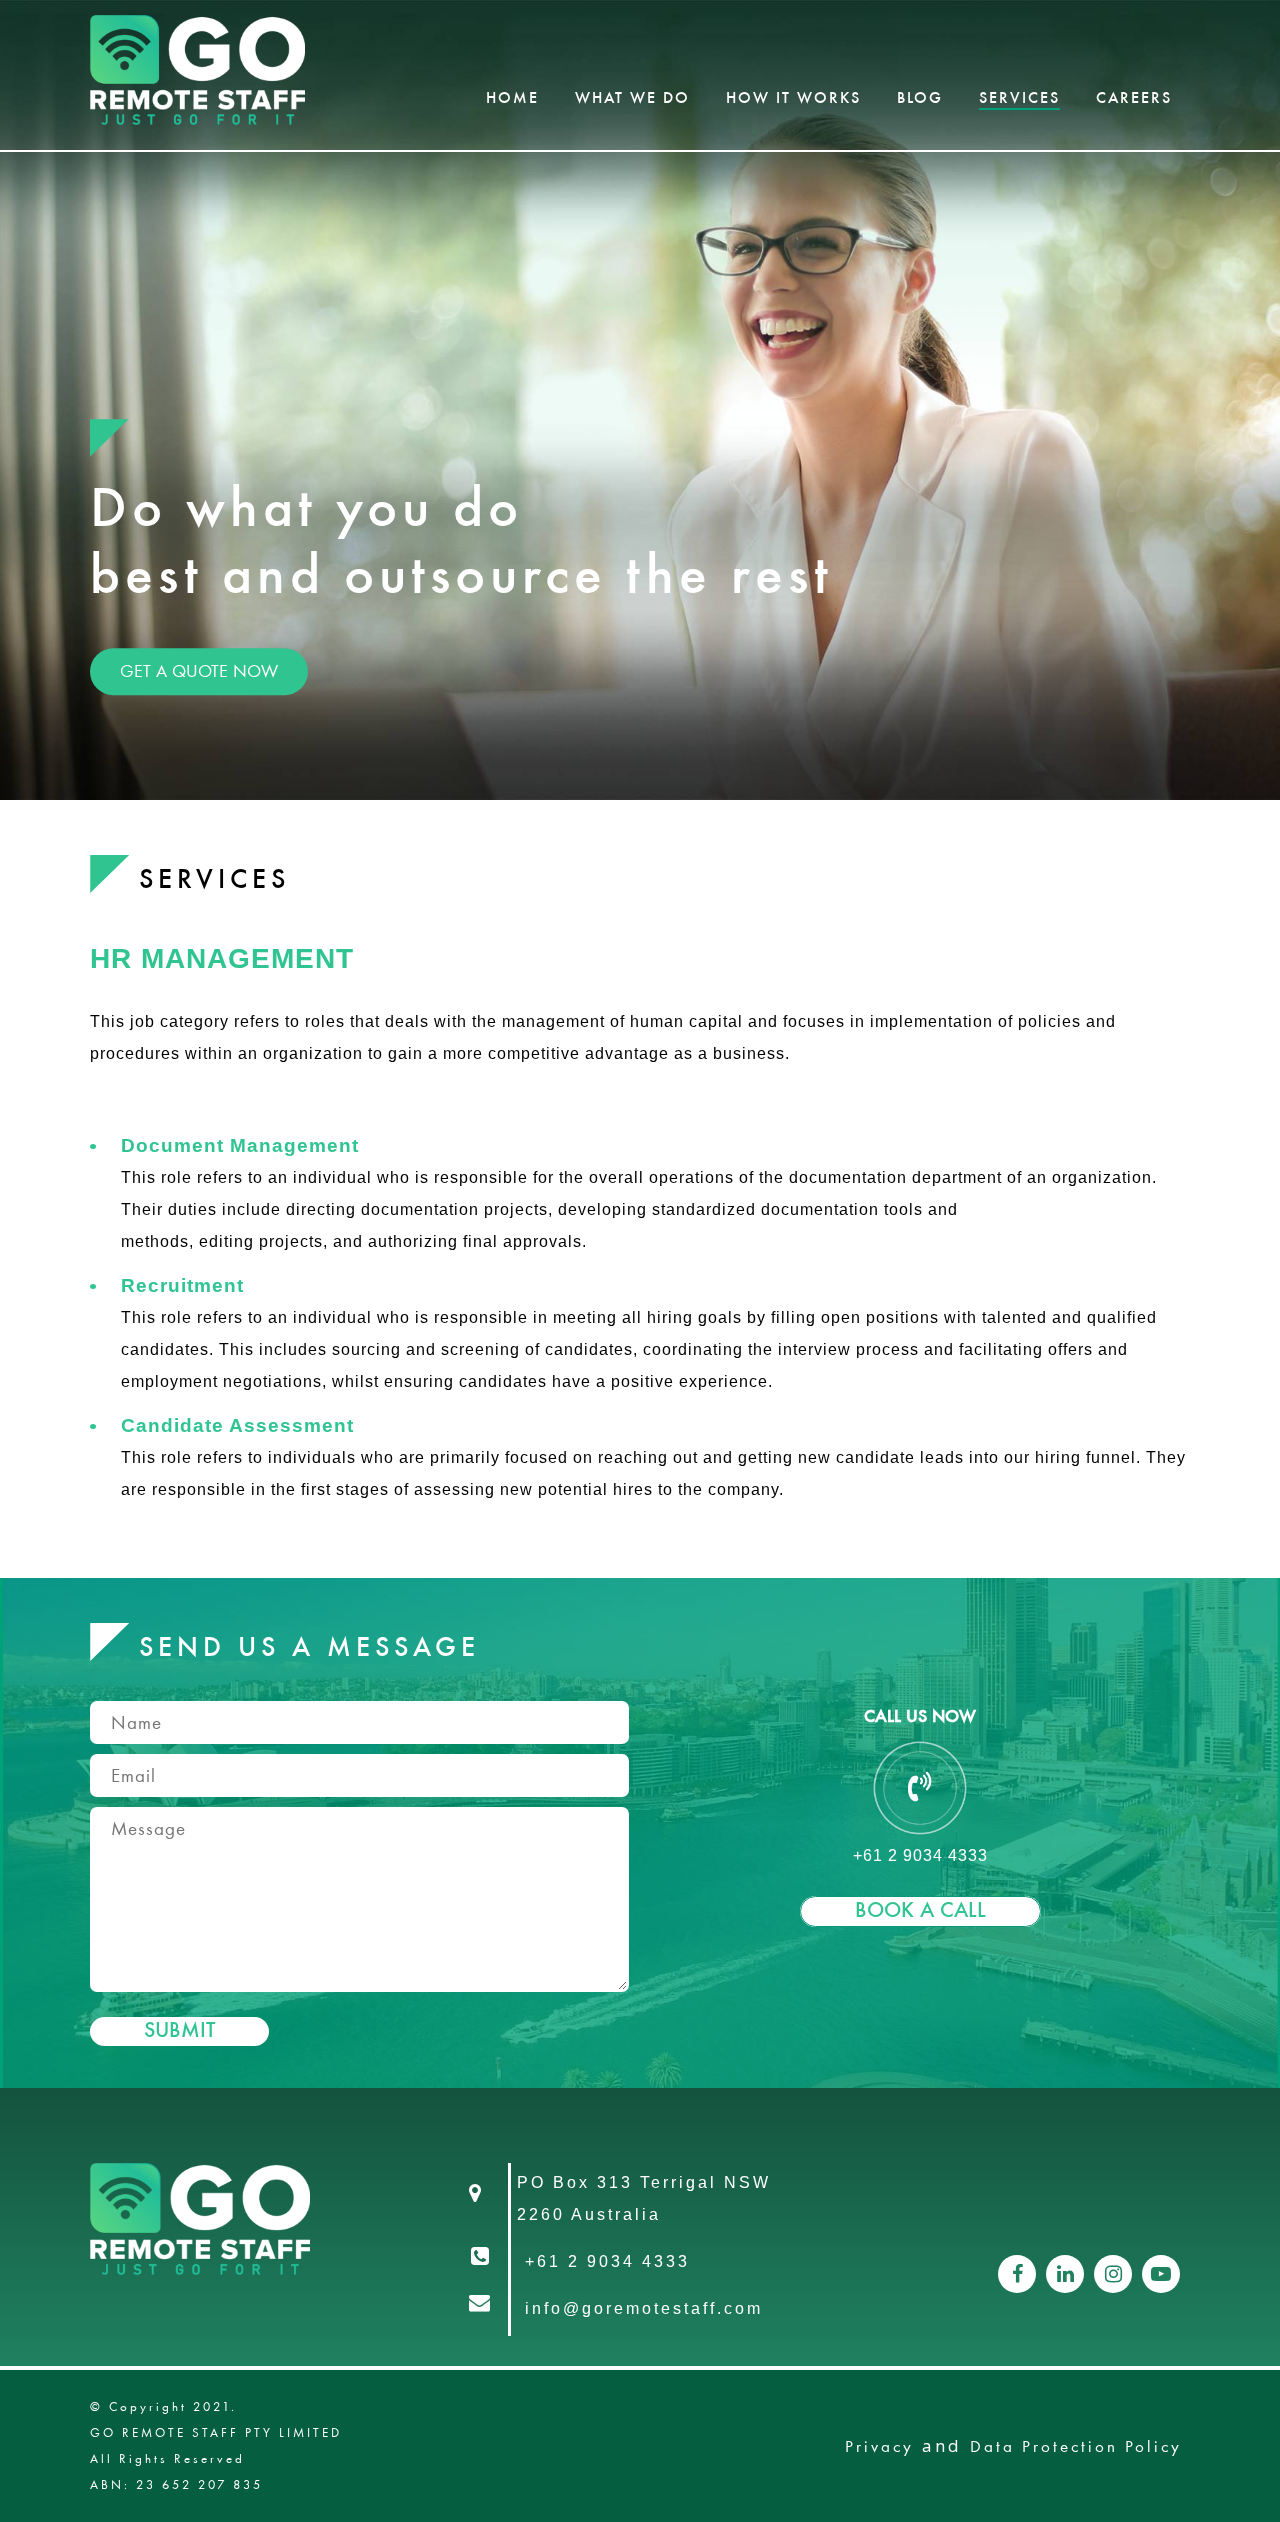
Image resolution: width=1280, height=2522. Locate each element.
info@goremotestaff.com (644, 2308)
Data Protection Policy (1076, 2446)
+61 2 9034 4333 (607, 2261)
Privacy (879, 2446)
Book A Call (920, 1911)
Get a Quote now (199, 671)
